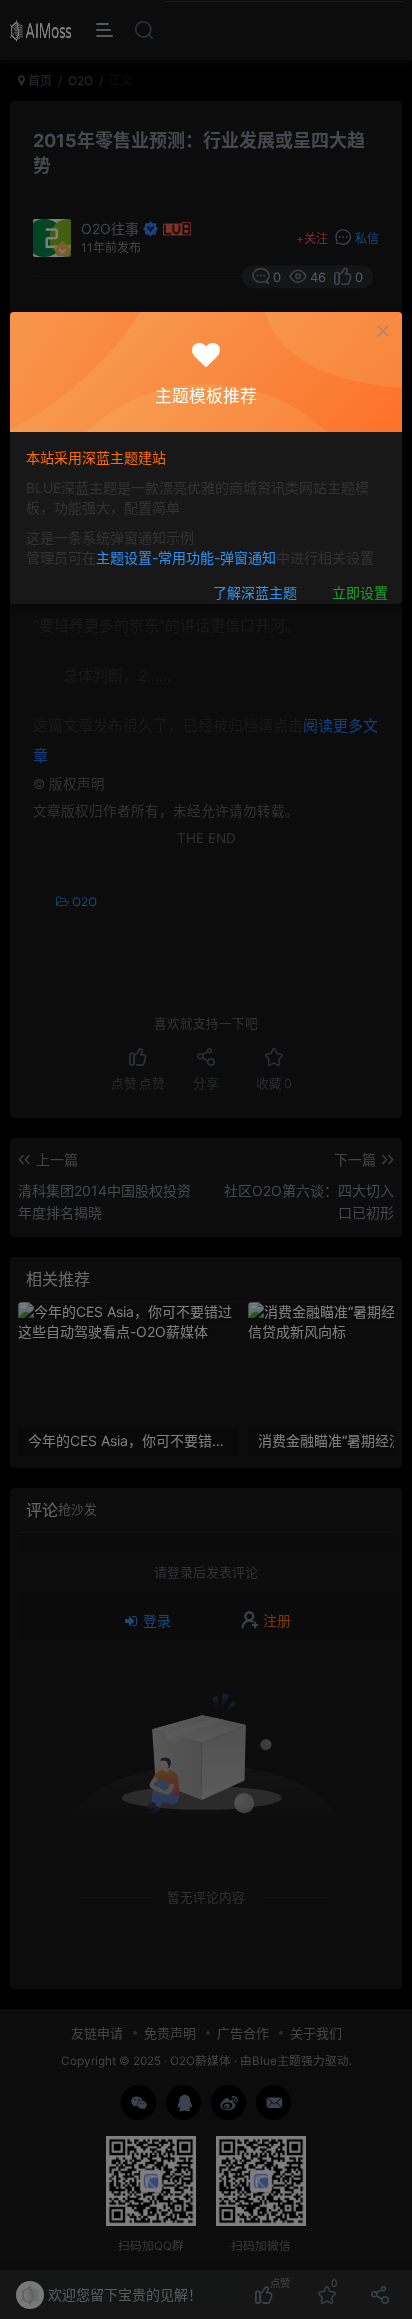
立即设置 (360, 593)
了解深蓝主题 (255, 593)
